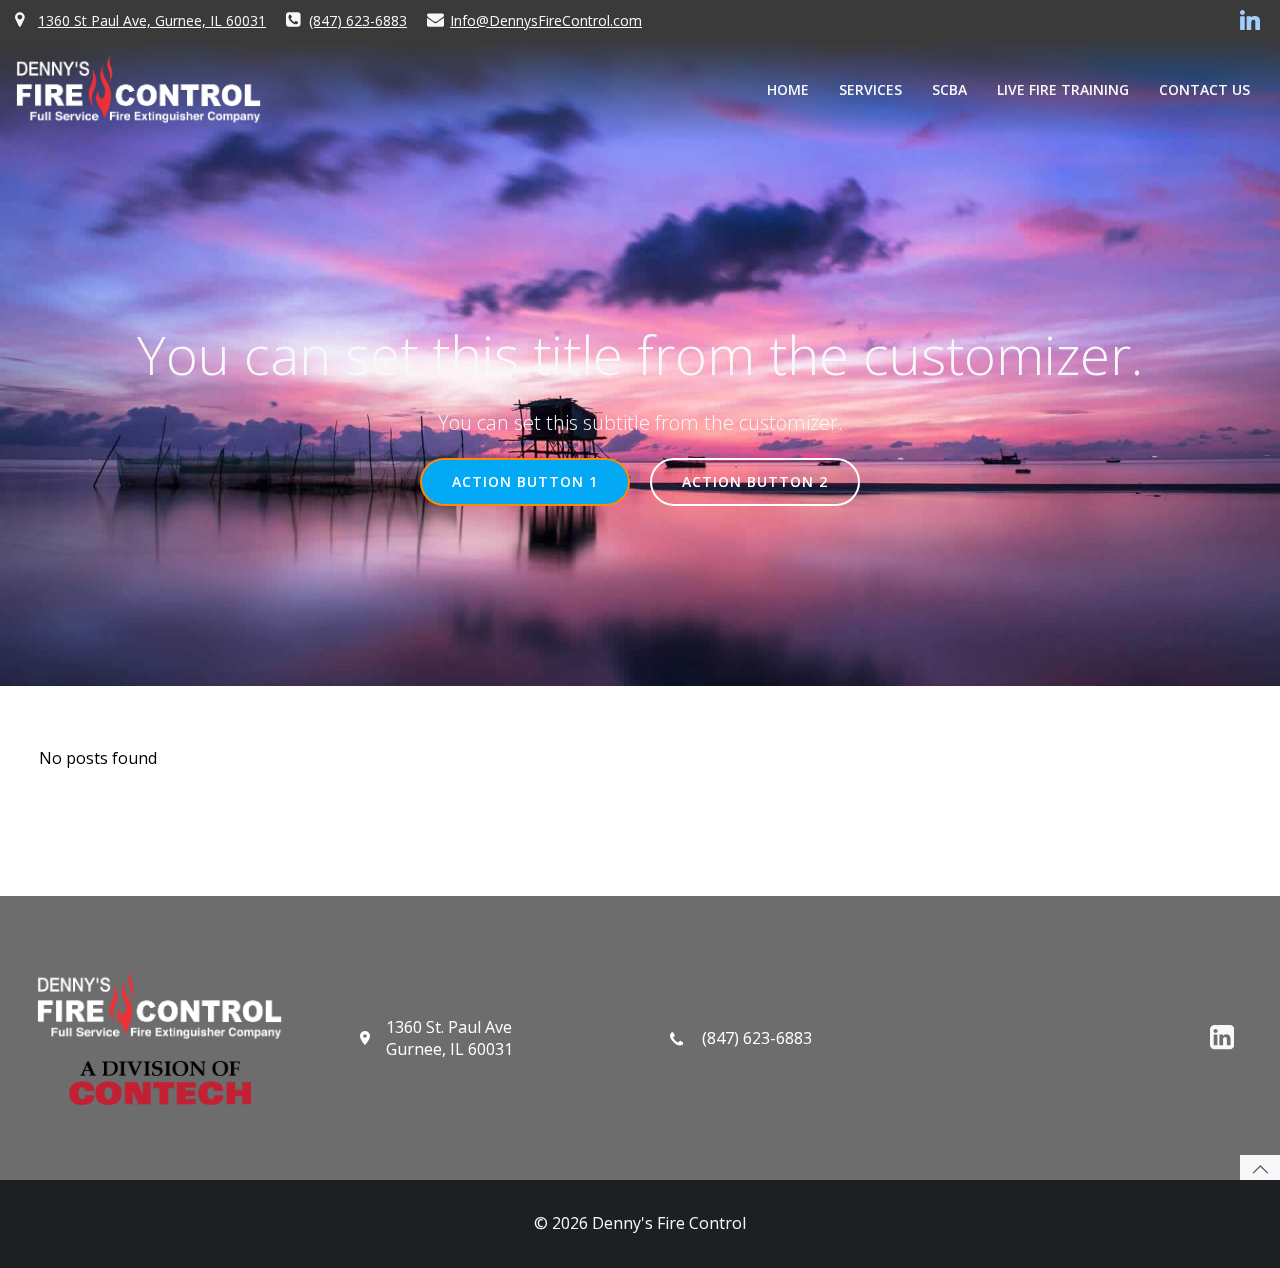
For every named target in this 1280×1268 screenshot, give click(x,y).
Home (788, 89)
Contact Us (1204, 89)
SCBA (949, 89)
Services (870, 89)
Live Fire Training (1063, 89)
